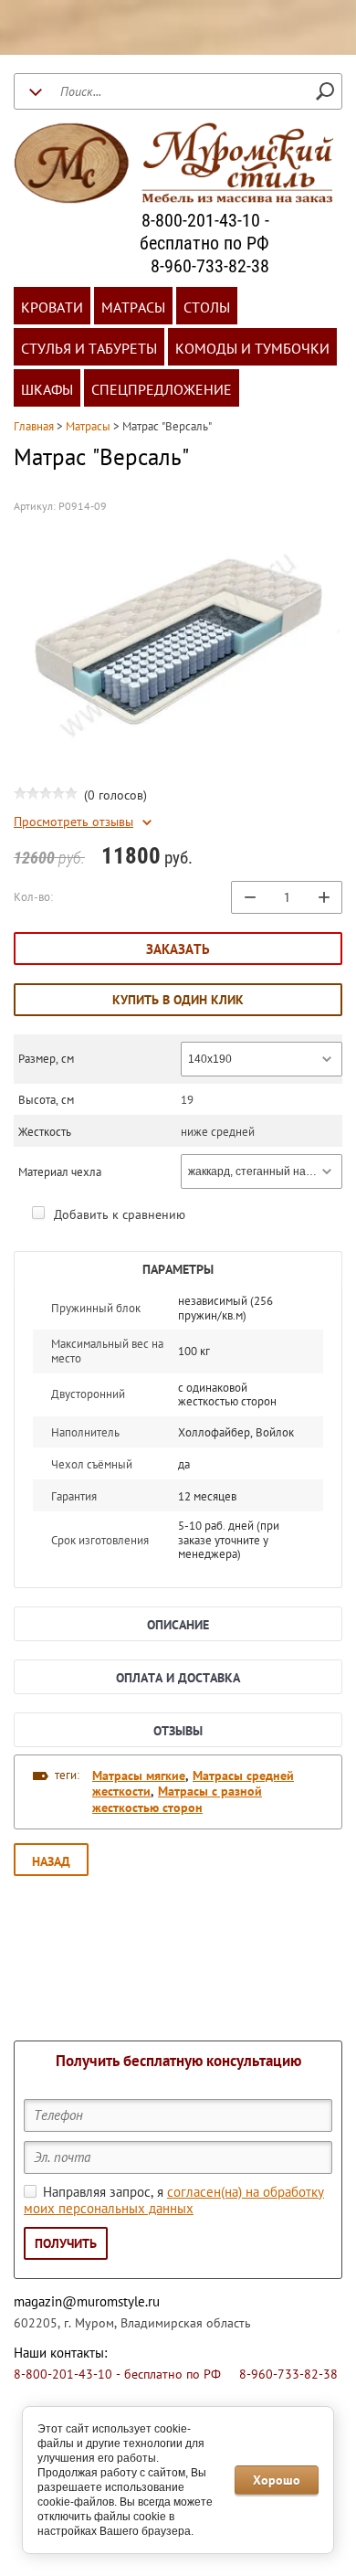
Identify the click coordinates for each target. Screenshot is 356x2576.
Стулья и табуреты (89, 348)
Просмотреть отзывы (73, 822)
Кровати (52, 307)
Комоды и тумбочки (252, 348)
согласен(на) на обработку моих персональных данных (174, 2200)
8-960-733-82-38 (210, 266)
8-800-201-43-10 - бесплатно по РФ (204, 232)
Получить (66, 2243)
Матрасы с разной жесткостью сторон (177, 1799)
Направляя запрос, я (174, 2200)
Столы (207, 307)
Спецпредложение (162, 389)
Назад (51, 1861)
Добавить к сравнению (118, 1214)
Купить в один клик (178, 1000)
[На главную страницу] (173, 165)
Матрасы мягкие (139, 1776)
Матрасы (133, 307)
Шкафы (47, 389)
